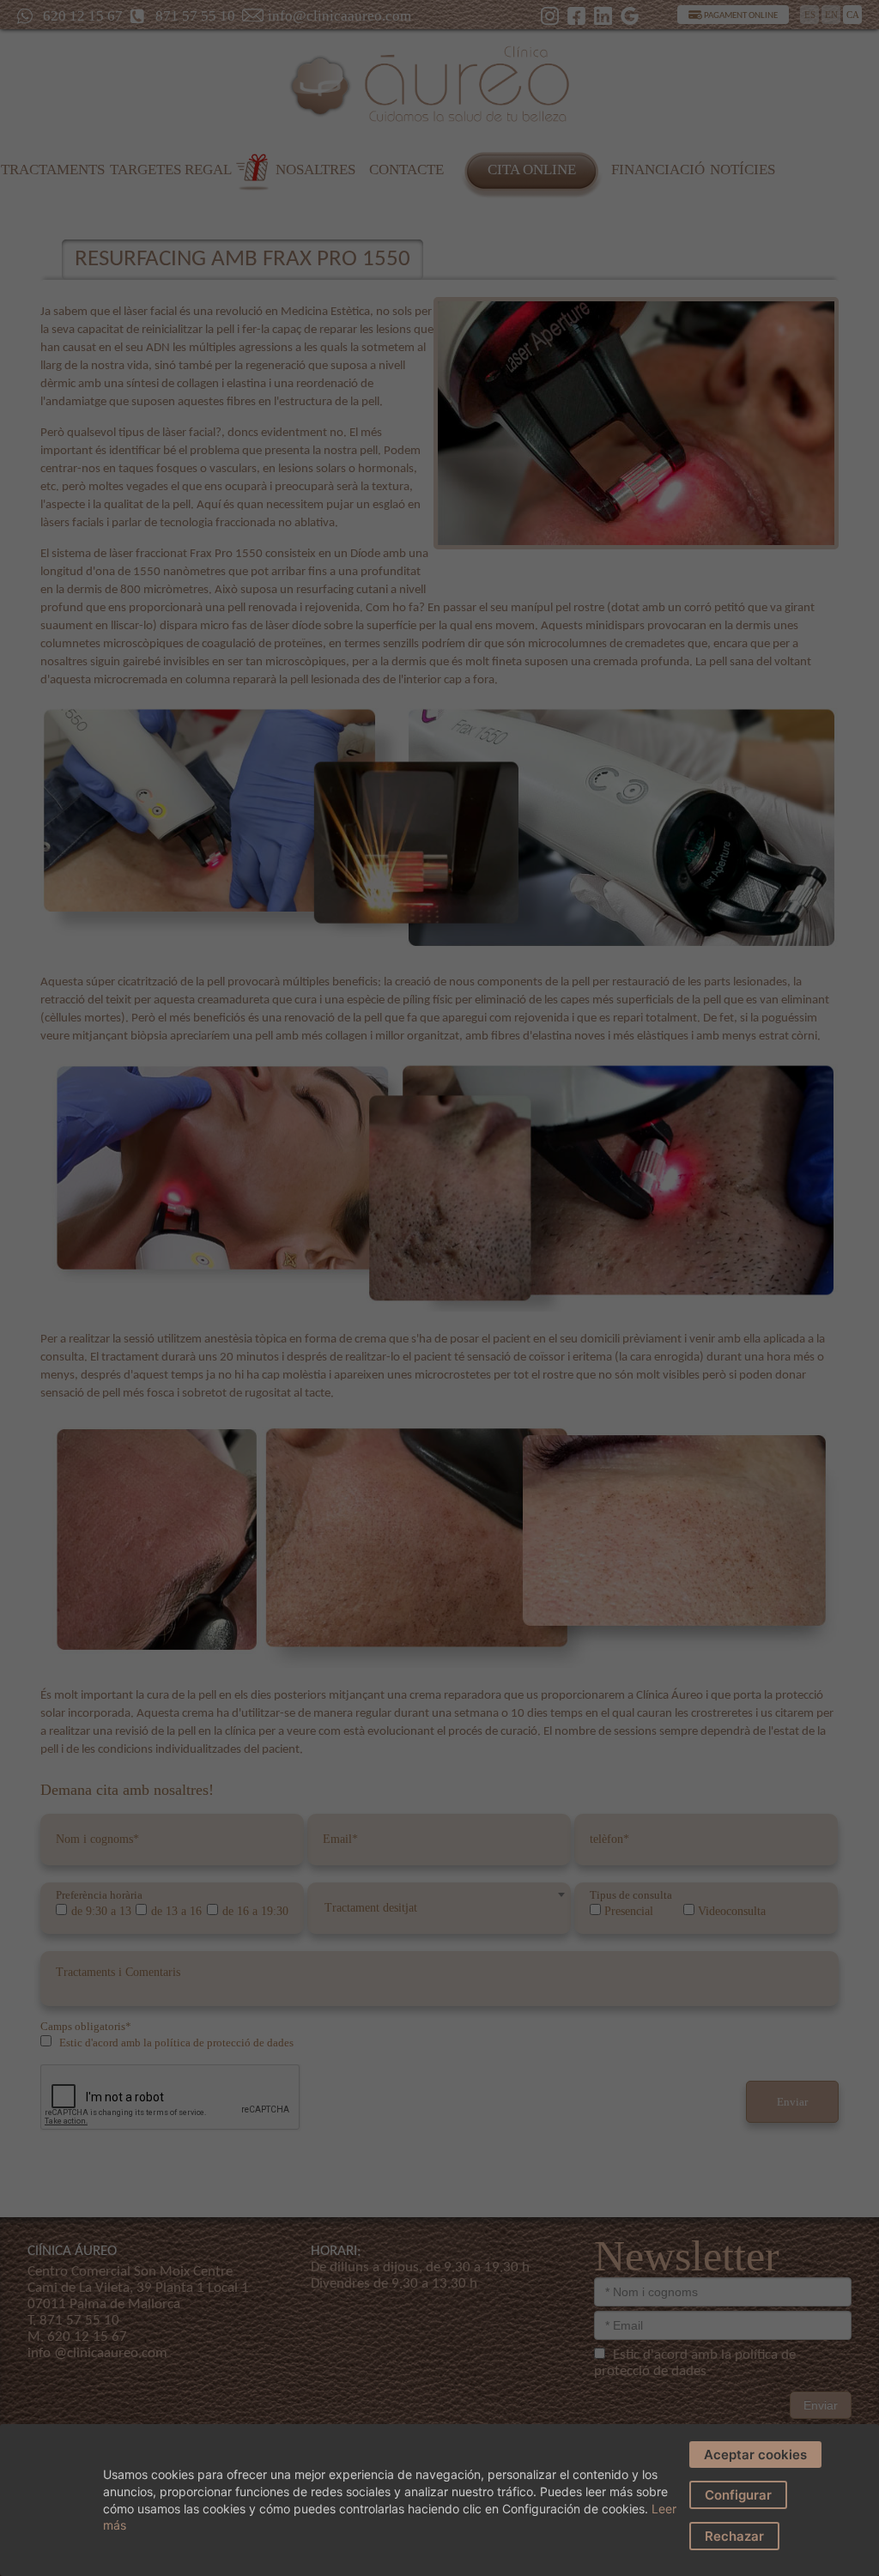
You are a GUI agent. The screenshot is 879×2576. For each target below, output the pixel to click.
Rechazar (734, 2536)
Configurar (738, 2495)
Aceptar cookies (755, 2455)
